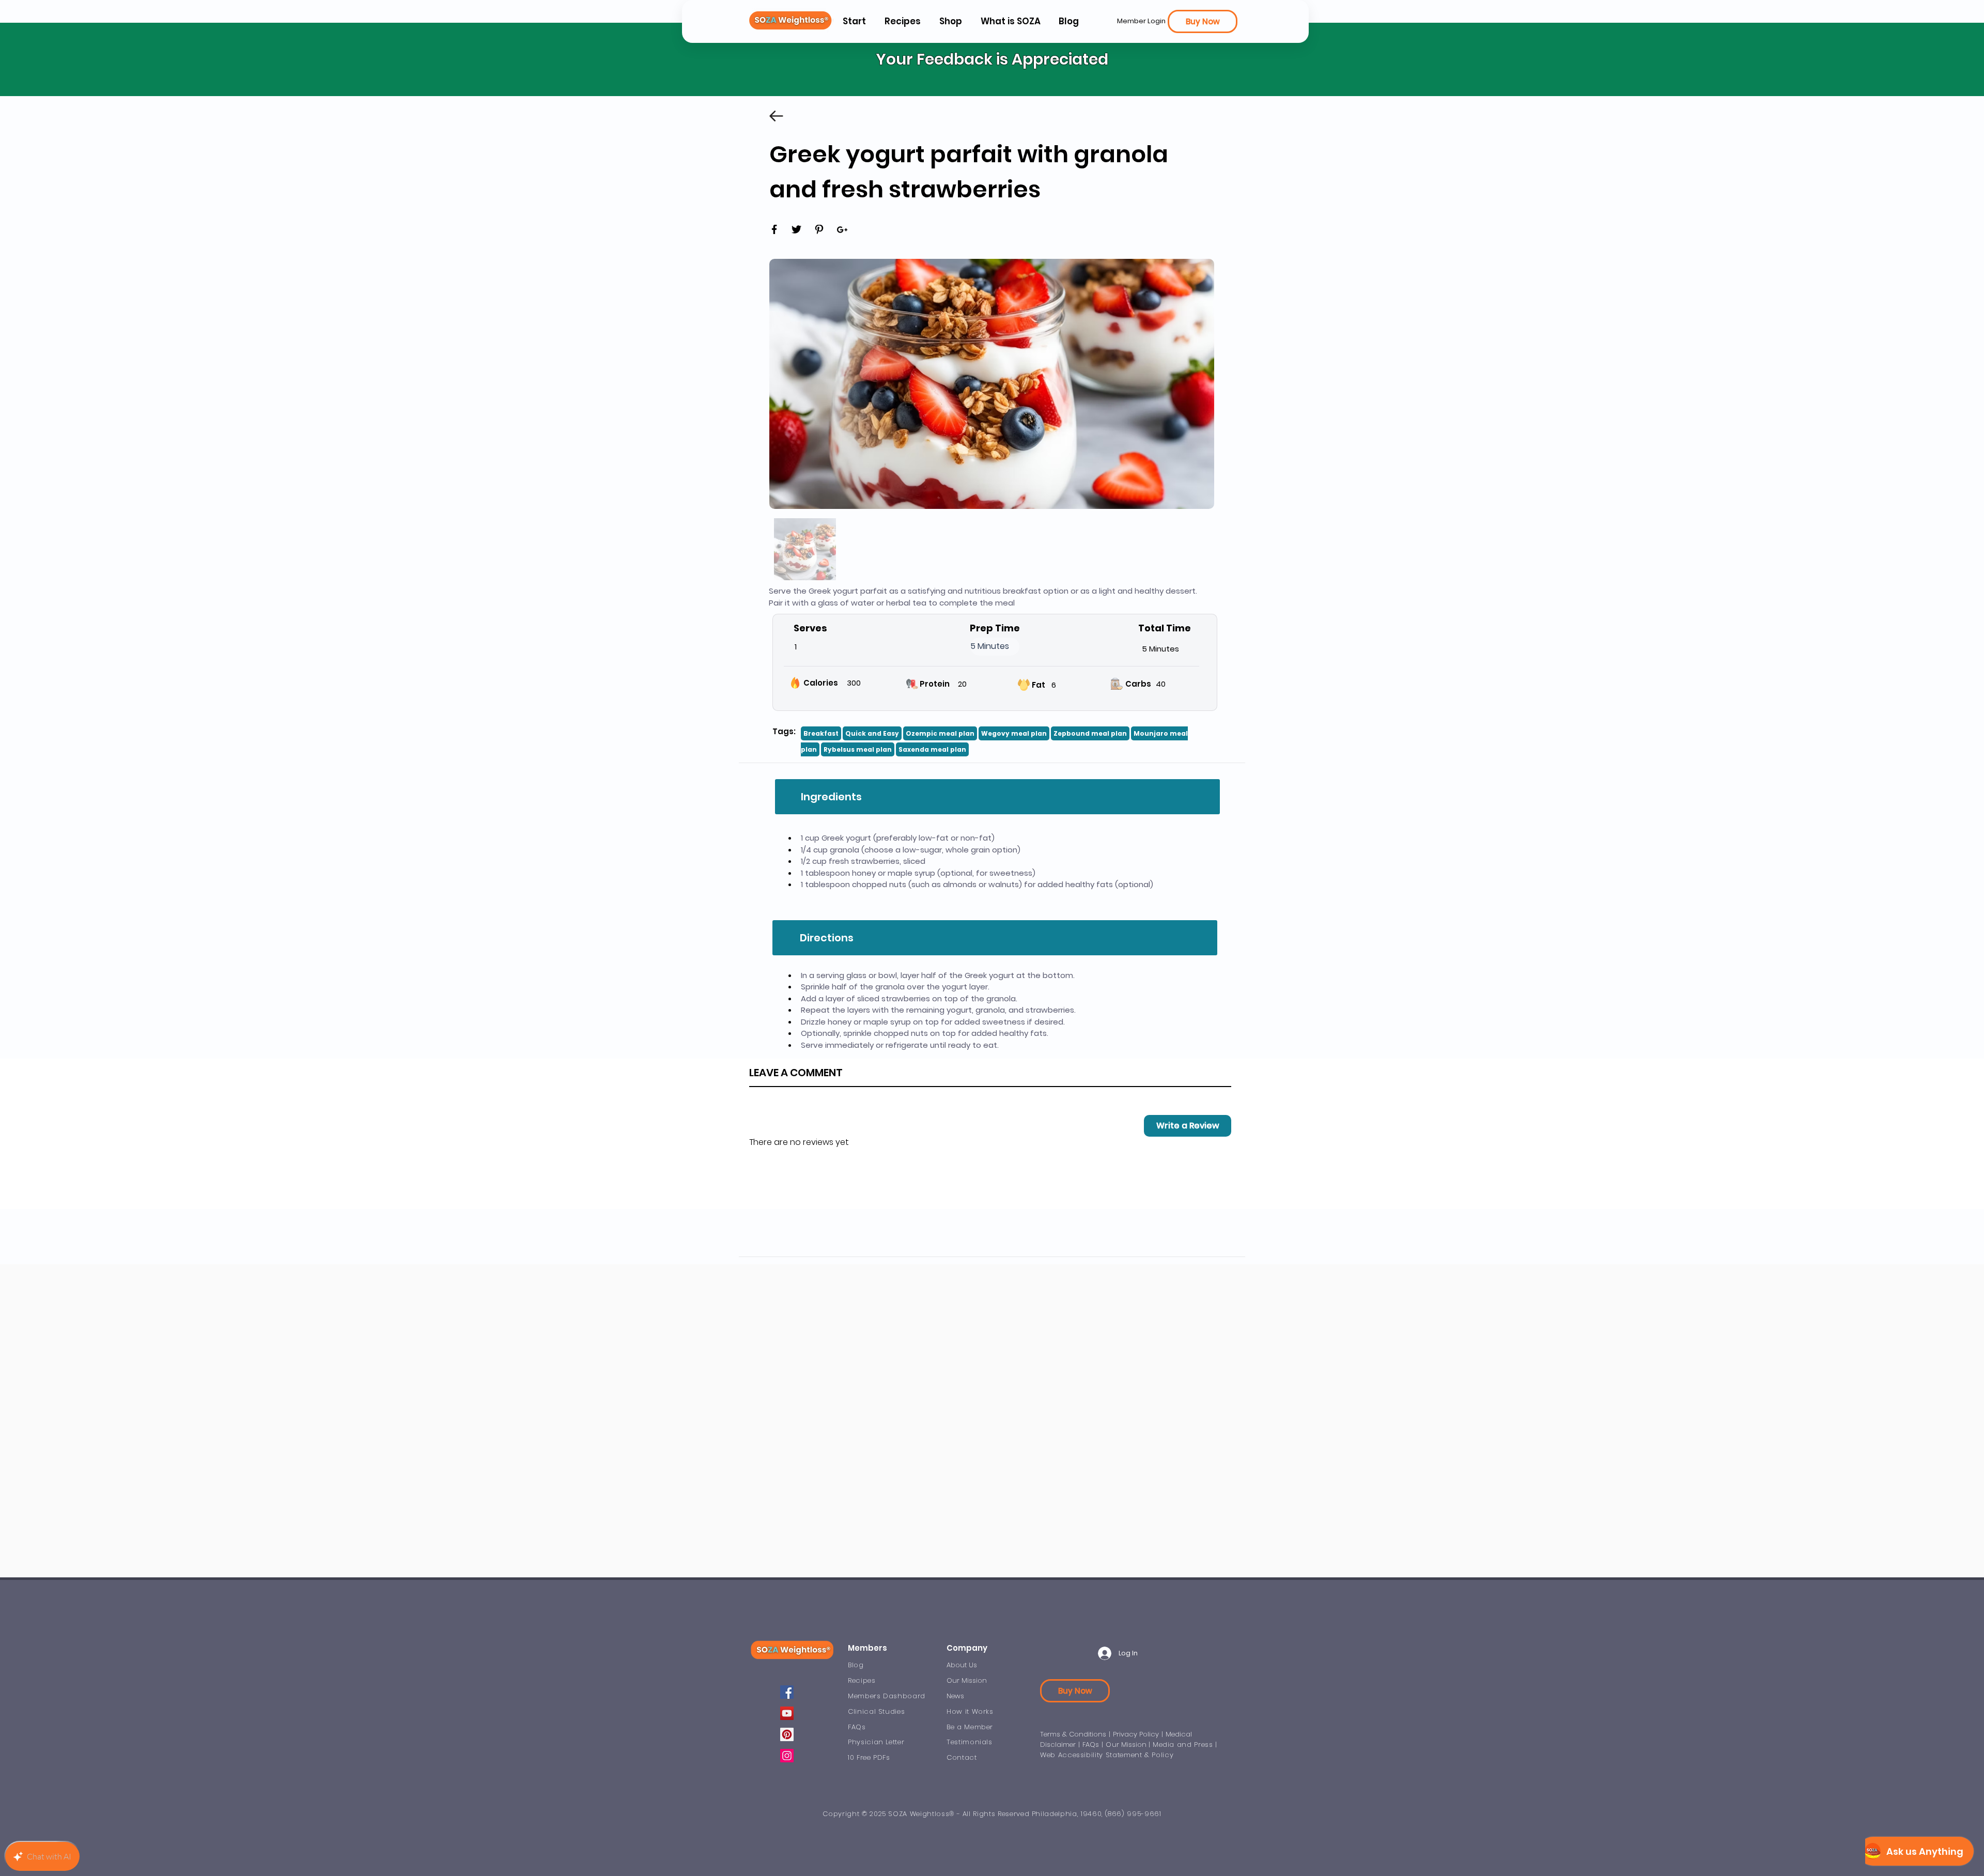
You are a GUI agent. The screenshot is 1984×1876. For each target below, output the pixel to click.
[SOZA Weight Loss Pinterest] (787, 1734)
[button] (1010, 21)
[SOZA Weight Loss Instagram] (787, 1756)
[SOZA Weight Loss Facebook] (787, 1692)
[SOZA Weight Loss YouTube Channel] (787, 1713)
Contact (962, 1757)
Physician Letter (876, 1742)
